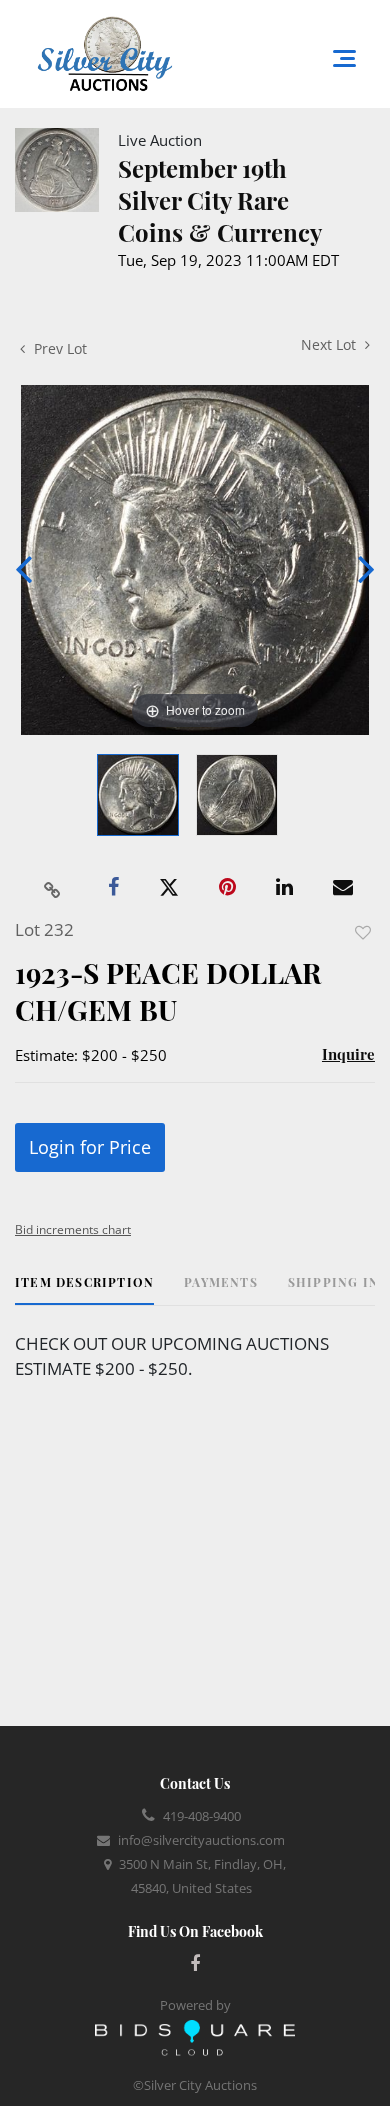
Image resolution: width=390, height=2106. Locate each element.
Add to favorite (363, 932)
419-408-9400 (202, 1816)
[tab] (84, 1289)
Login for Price (90, 1147)
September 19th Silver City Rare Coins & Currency (220, 200)
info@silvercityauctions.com (201, 1840)
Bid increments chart (73, 1229)
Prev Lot (58, 348)
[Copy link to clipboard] (53, 888)
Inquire (348, 1054)
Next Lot (330, 344)
